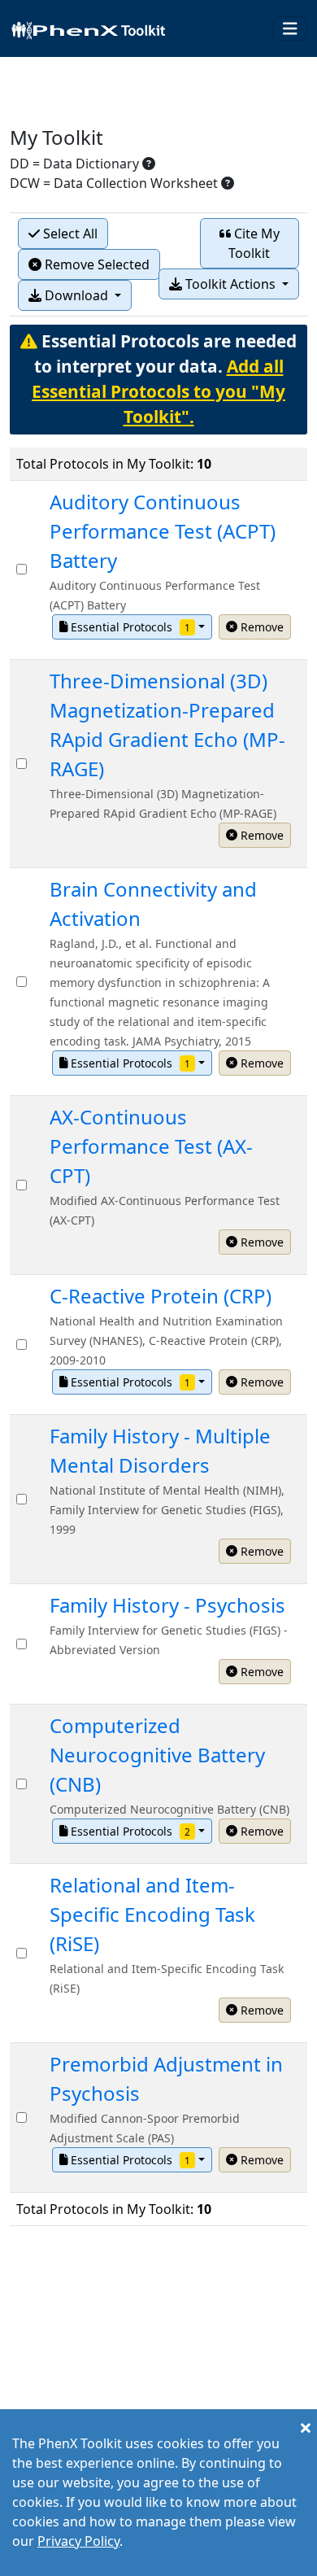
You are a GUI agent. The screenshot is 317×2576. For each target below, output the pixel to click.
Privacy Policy (78, 2541)
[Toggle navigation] (290, 29)
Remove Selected (96, 264)
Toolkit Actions (230, 284)
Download (76, 295)
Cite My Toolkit (254, 243)
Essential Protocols (129, 627)
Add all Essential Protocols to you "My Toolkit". (158, 391)
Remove (261, 627)
